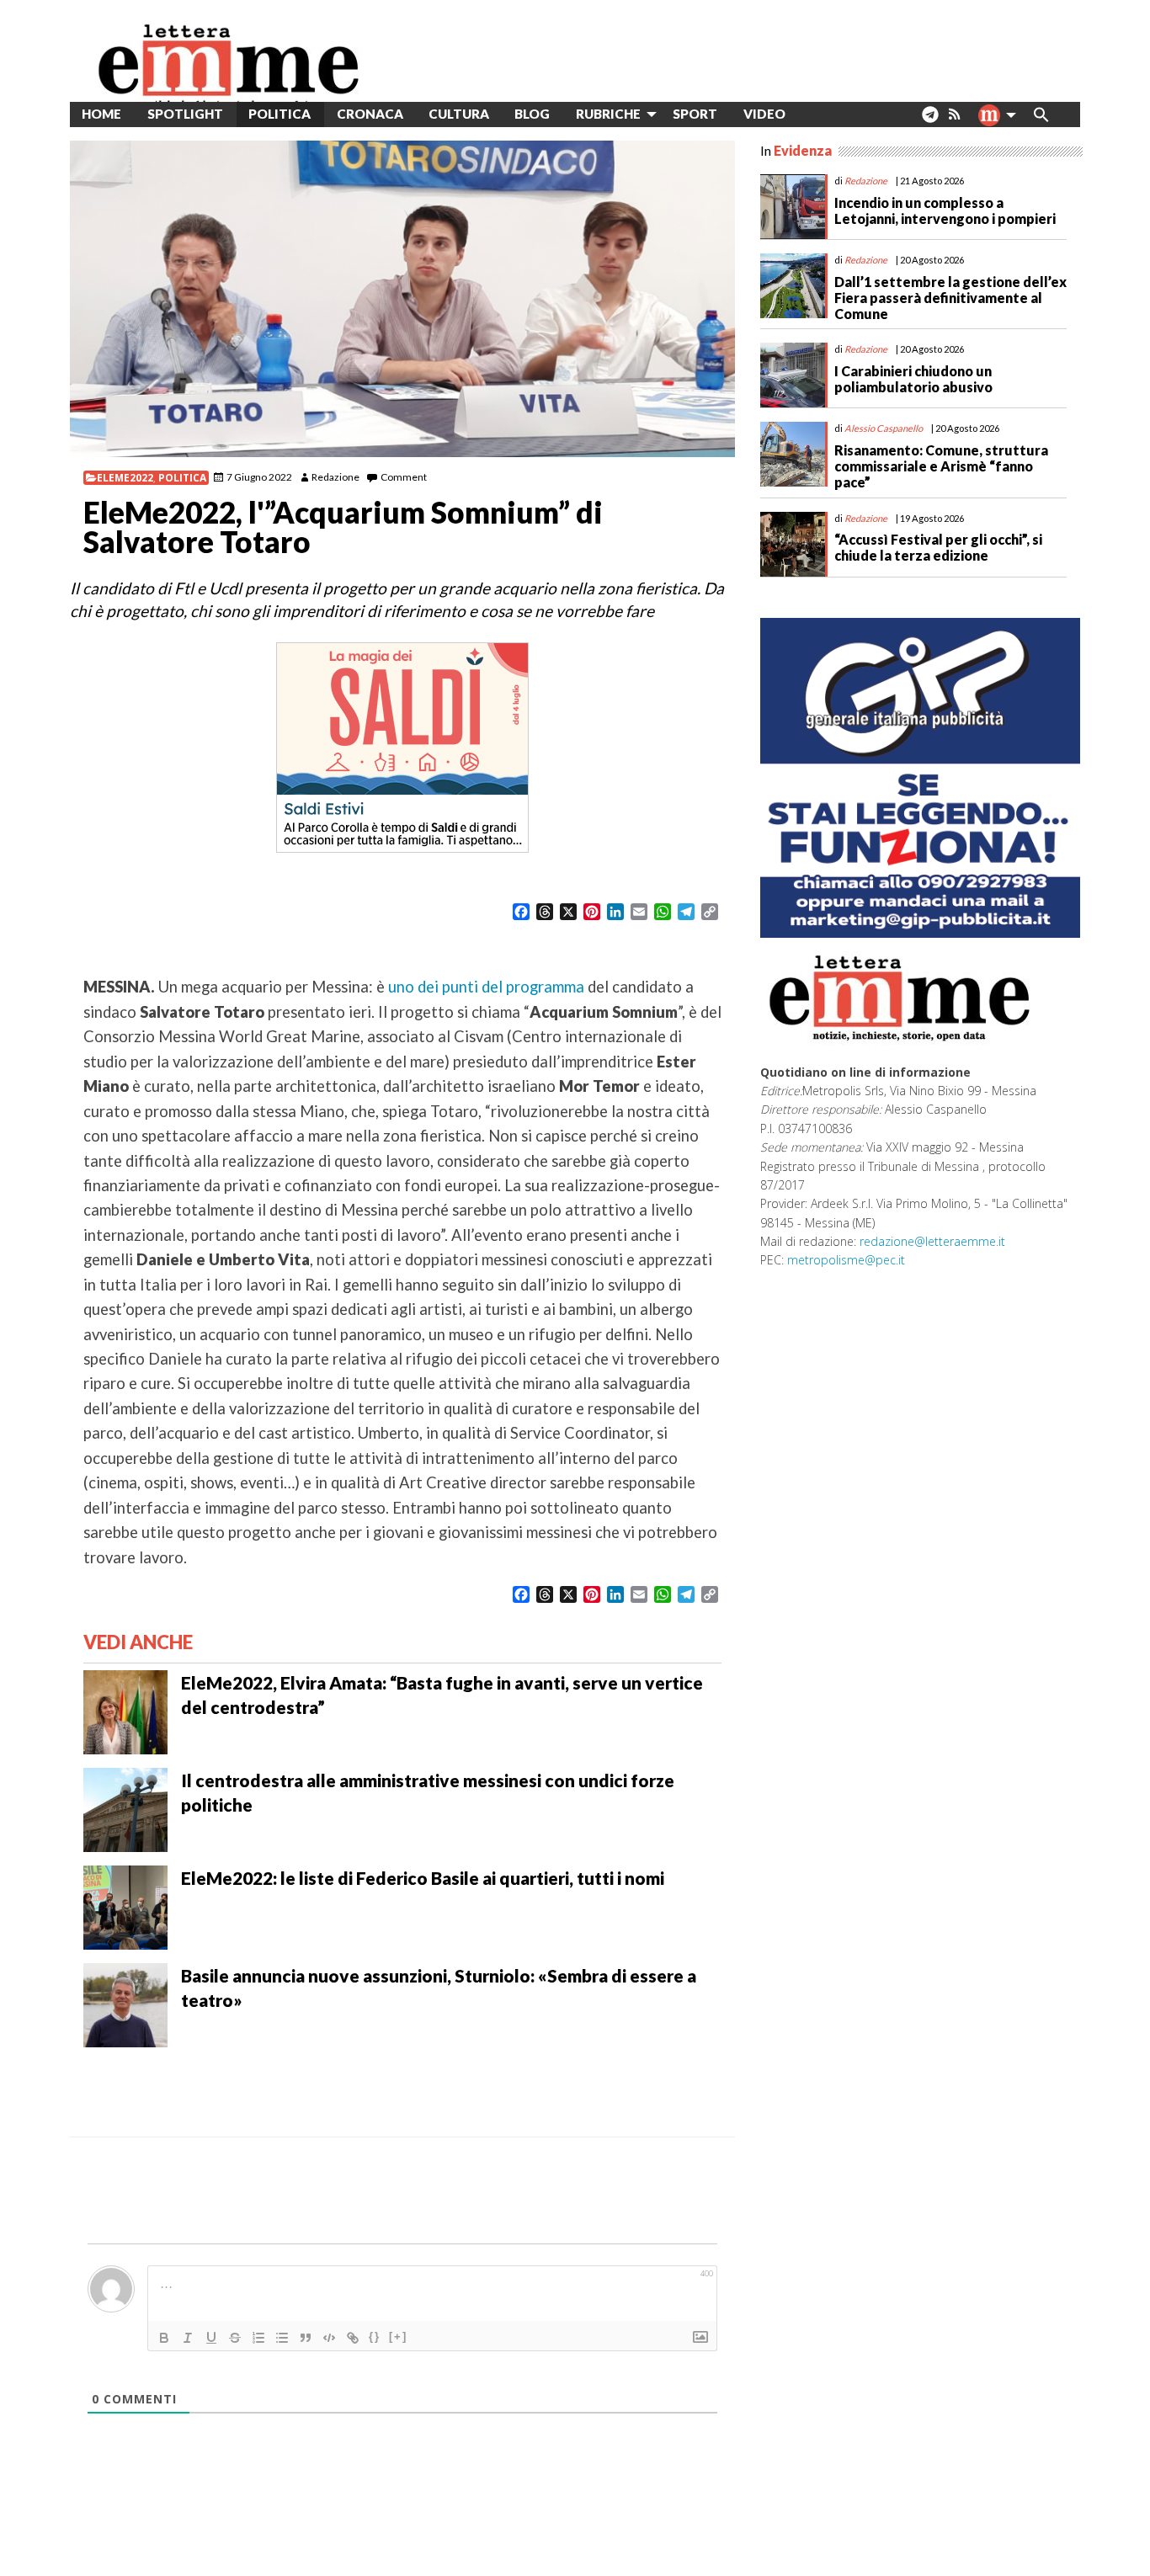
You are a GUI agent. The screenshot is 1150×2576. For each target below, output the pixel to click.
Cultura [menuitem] (459, 114)
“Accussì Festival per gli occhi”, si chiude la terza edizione (938, 547)
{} (375, 2336)
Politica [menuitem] (280, 114)
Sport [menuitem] (695, 114)
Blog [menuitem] (532, 114)
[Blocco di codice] (329, 2338)
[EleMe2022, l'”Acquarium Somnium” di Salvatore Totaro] (402, 299)
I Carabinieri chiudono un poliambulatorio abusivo (913, 379)
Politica (182, 478)
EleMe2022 (125, 478)
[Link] (353, 2338)
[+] (398, 2336)
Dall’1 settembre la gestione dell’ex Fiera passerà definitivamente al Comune (950, 298)
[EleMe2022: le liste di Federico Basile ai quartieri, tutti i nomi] (125, 1906)
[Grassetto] (164, 2338)
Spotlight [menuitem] (185, 114)
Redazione (335, 477)
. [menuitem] (930, 121)
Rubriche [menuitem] (608, 114)
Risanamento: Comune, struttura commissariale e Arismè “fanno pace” (941, 466)
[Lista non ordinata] (282, 2338)
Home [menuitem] (101, 114)
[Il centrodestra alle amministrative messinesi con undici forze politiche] (125, 1808)
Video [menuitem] (764, 114)
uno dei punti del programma (486, 987)
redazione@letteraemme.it (932, 1241)
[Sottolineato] (211, 2338)
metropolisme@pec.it (846, 1260)
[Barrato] (235, 2338)
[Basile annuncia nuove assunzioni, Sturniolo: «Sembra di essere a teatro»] (125, 2004)
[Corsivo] (188, 2338)
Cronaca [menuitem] (370, 114)
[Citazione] (306, 2338)
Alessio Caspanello (884, 428)
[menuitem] (811, 114)
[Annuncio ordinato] (258, 2338)
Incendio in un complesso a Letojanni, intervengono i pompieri (945, 210)
